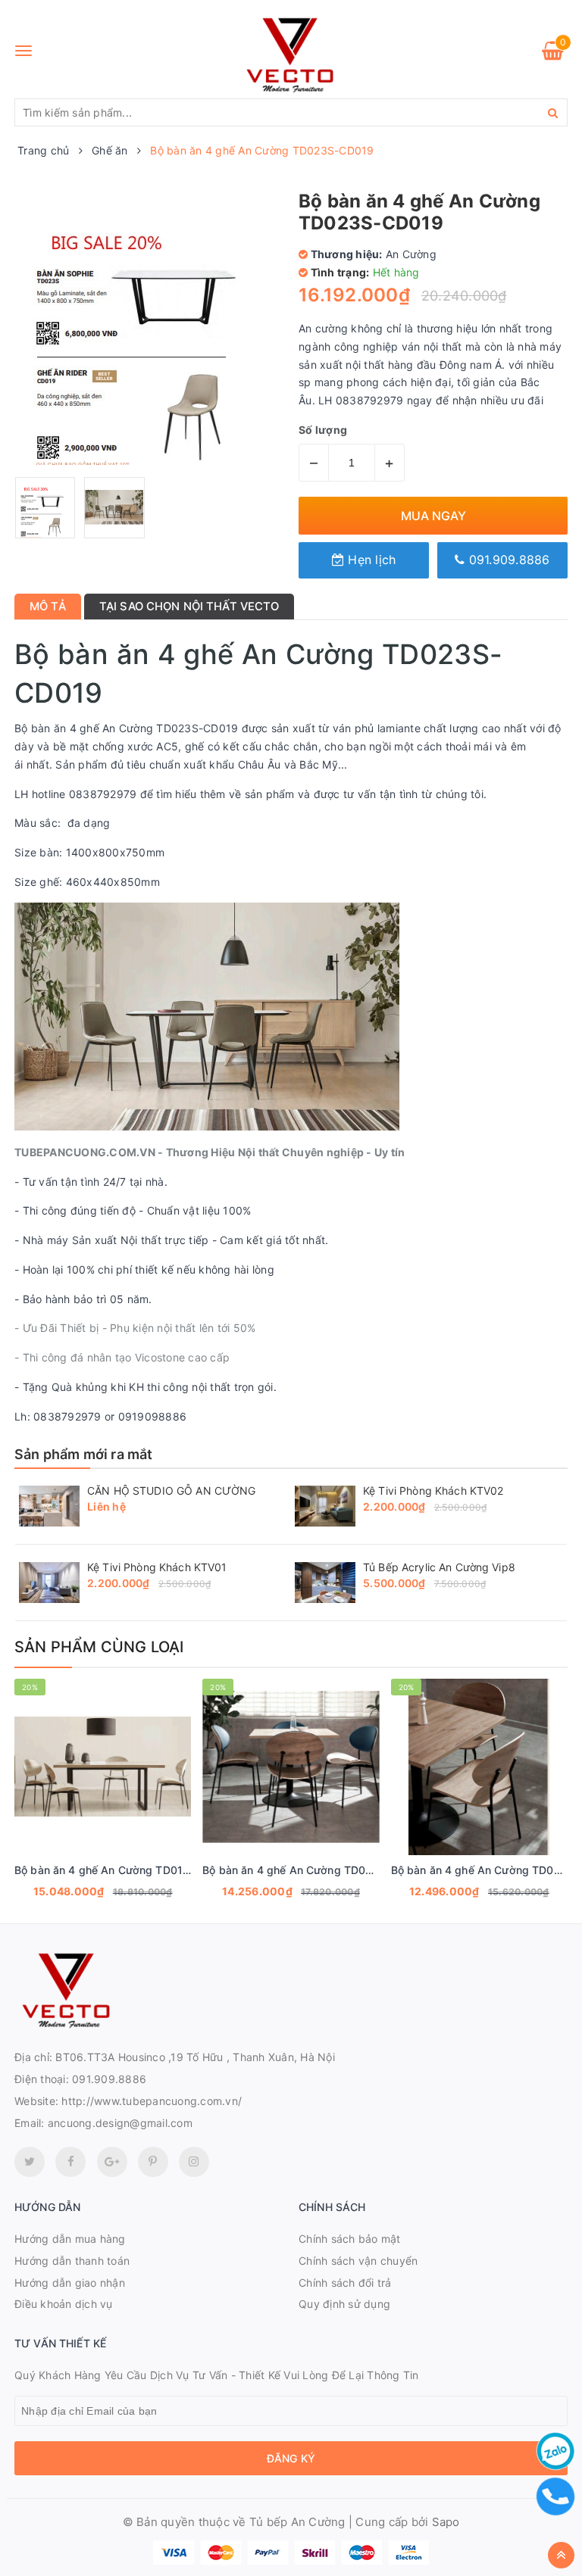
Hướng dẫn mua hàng (70, 2239)
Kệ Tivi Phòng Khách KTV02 (433, 1491)
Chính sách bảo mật (350, 2239)
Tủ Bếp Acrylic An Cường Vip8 (439, 1567)
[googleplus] (112, 2162)
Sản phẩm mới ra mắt (83, 1454)
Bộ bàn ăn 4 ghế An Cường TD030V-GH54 (311, 1870)
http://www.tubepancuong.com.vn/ (152, 2101)
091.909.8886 (507, 560)
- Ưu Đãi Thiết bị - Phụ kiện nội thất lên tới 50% (135, 1328)
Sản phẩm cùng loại (99, 1647)
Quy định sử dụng (344, 2304)
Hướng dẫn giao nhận (70, 2283)
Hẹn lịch (370, 560)
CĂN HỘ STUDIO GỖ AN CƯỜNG (172, 1491)
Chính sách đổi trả (345, 2283)
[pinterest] (194, 2162)
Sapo (446, 2522)
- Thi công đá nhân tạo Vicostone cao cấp (122, 1357)
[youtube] (153, 2162)
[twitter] (30, 2162)
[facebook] (70, 2162)
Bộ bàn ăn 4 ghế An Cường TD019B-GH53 (122, 1870)
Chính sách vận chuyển (358, 2261)
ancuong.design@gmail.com (120, 2123)
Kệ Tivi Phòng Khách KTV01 (157, 1567)
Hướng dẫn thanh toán (72, 2261)
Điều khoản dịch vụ (64, 2304)
